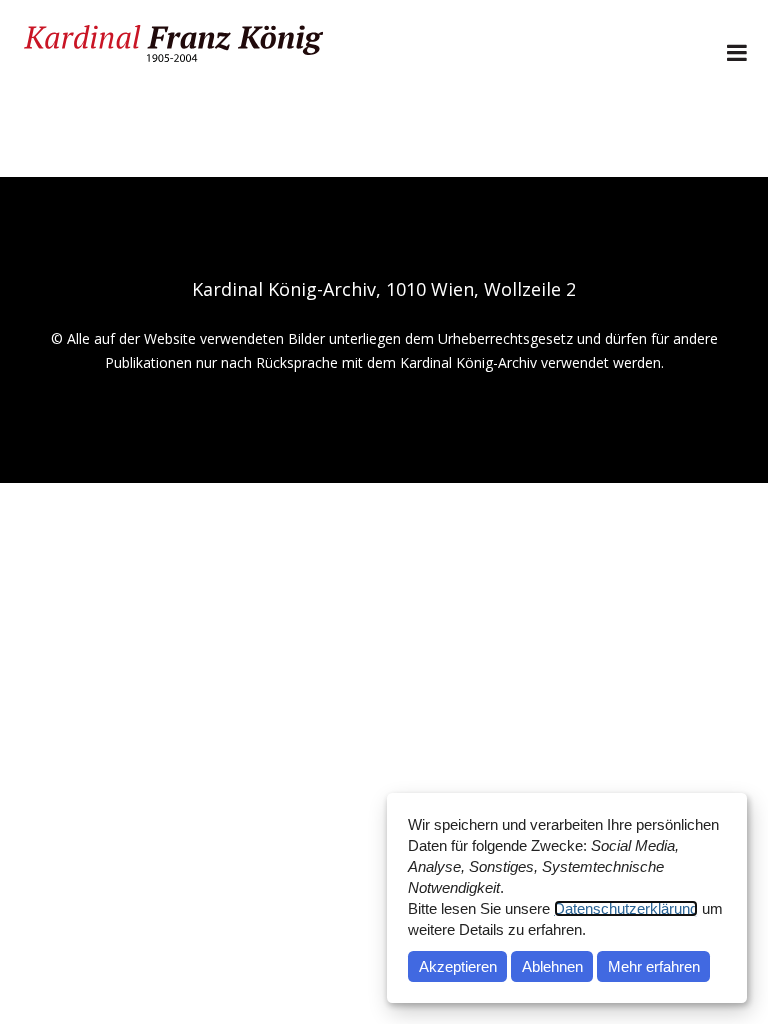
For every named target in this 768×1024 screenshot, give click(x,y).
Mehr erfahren (654, 966)
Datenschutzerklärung (626, 908)
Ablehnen (552, 966)
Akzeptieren (458, 966)
